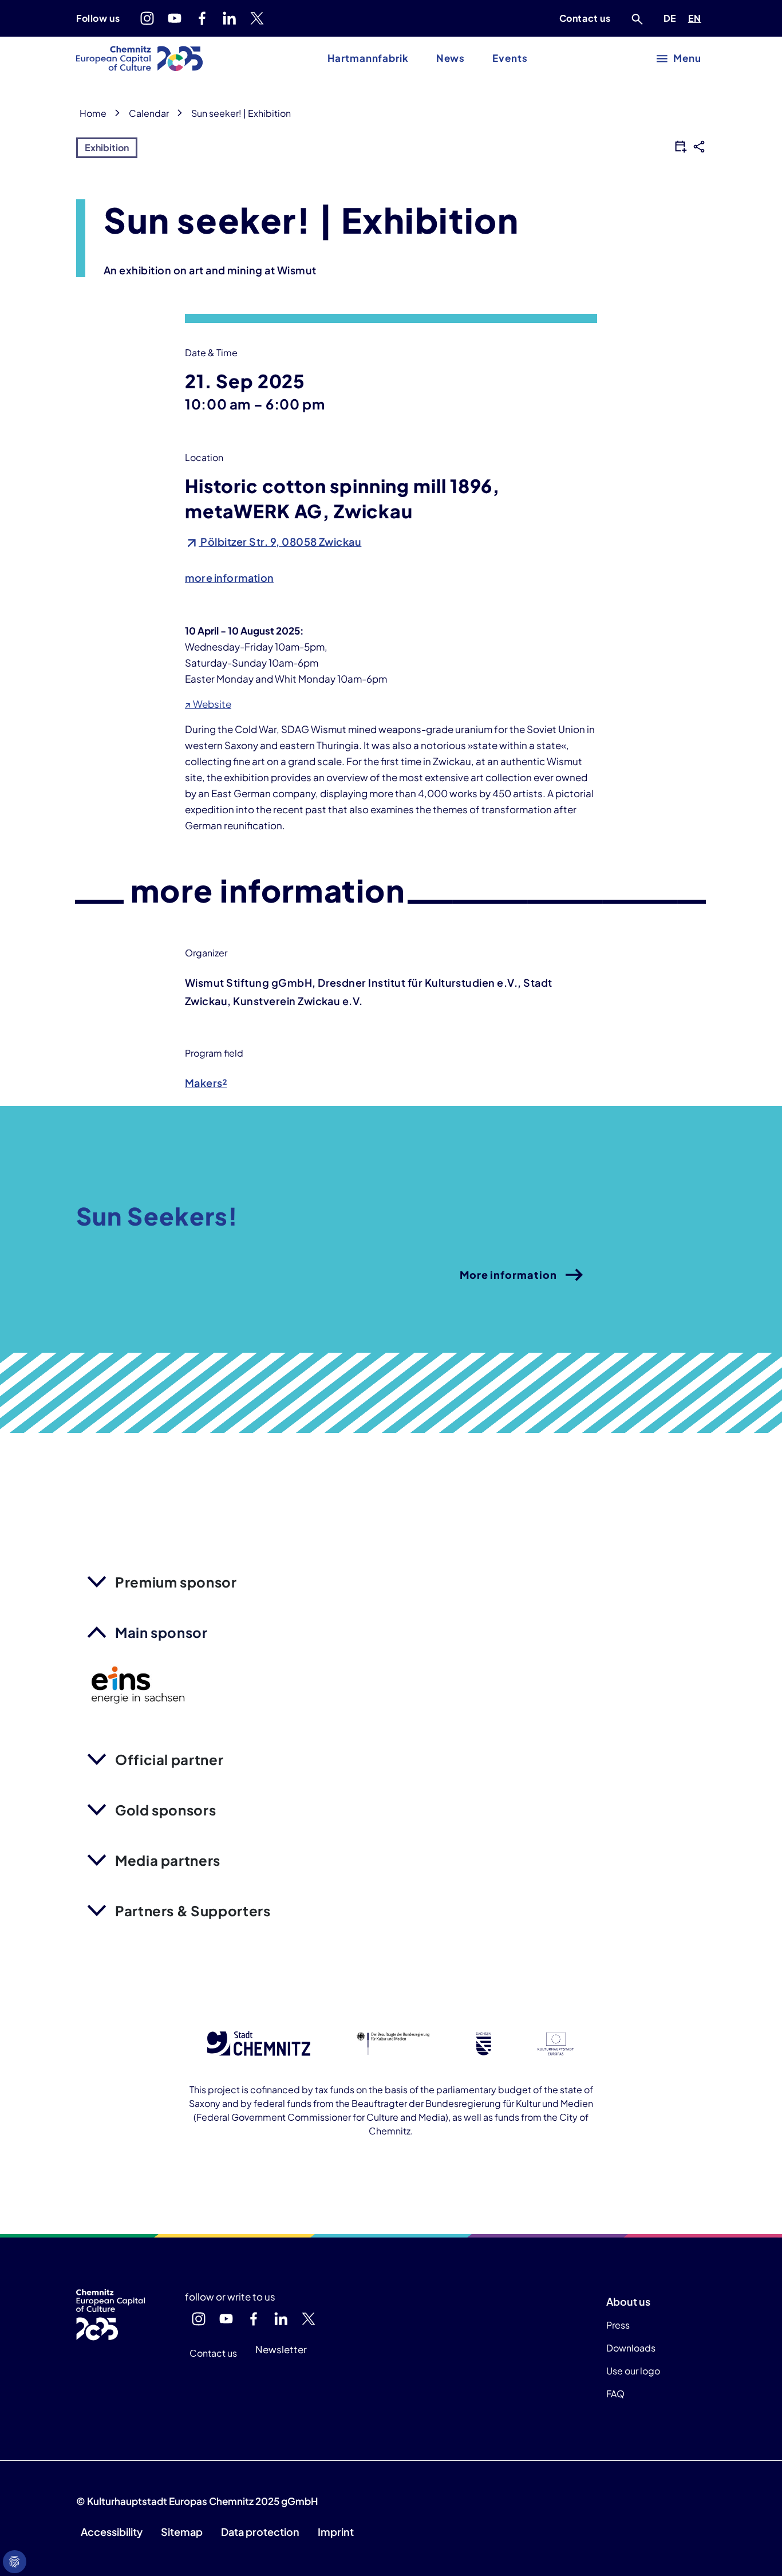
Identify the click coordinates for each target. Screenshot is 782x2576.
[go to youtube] (175, 18)
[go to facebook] (202, 18)
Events (510, 58)
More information (508, 1275)
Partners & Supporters (193, 1911)
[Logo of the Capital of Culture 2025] (139, 58)
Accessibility (112, 2532)
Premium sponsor (176, 1582)
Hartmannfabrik (368, 58)
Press (618, 2325)
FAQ (615, 2394)
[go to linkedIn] (230, 18)
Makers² (206, 1083)
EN (697, 18)
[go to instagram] (147, 18)
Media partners (168, 1860)
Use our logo (633, 2371)
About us (628, 2301)
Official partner (169, 1759)
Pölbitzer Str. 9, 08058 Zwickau (280, 541)
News (451, 58)
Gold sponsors (165, 1810)
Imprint (336, 2532)
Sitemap (182, 2532)
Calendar (149, 113)
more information (229, 578)
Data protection (260, 2532)
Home (93, 113)
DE (672, 18)
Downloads (631, 2348)
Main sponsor (161, 1632)
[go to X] (257, 18)
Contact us (585, 18)
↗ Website (208, 704)
